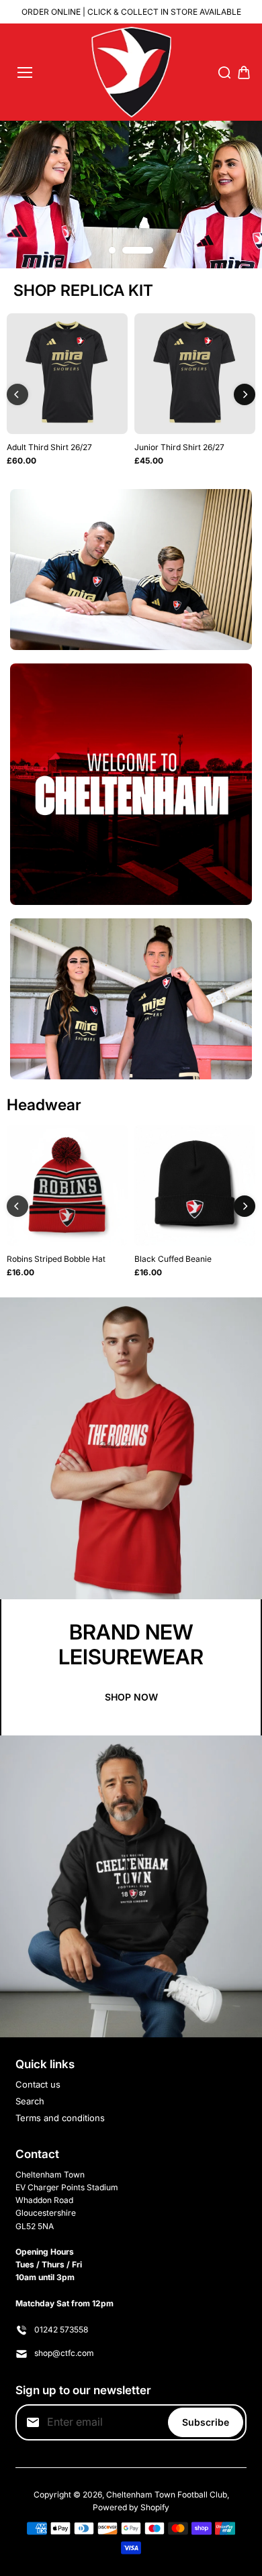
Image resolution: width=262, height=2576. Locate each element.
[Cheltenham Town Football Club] (131, 72)
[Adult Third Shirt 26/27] (67, 374)
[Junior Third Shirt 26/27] (195, 374)
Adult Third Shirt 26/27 (49, 447)
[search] (224, 72)
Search (30, 2101)
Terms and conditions (60, 2118)
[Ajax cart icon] (244, 72)
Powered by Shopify (131, 2507)
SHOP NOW (131, 1697)
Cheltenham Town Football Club (167, 2494)
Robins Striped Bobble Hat (56, 1259)
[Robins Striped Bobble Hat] (67, 1185)
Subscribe (206, 2422)
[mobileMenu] (25, 72)
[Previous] (17, 394)
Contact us (38, 2084)
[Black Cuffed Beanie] (195, 1185)
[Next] (245, 394)
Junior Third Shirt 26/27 (179, 447)
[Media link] (131, 194)
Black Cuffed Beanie (173, 1259)
